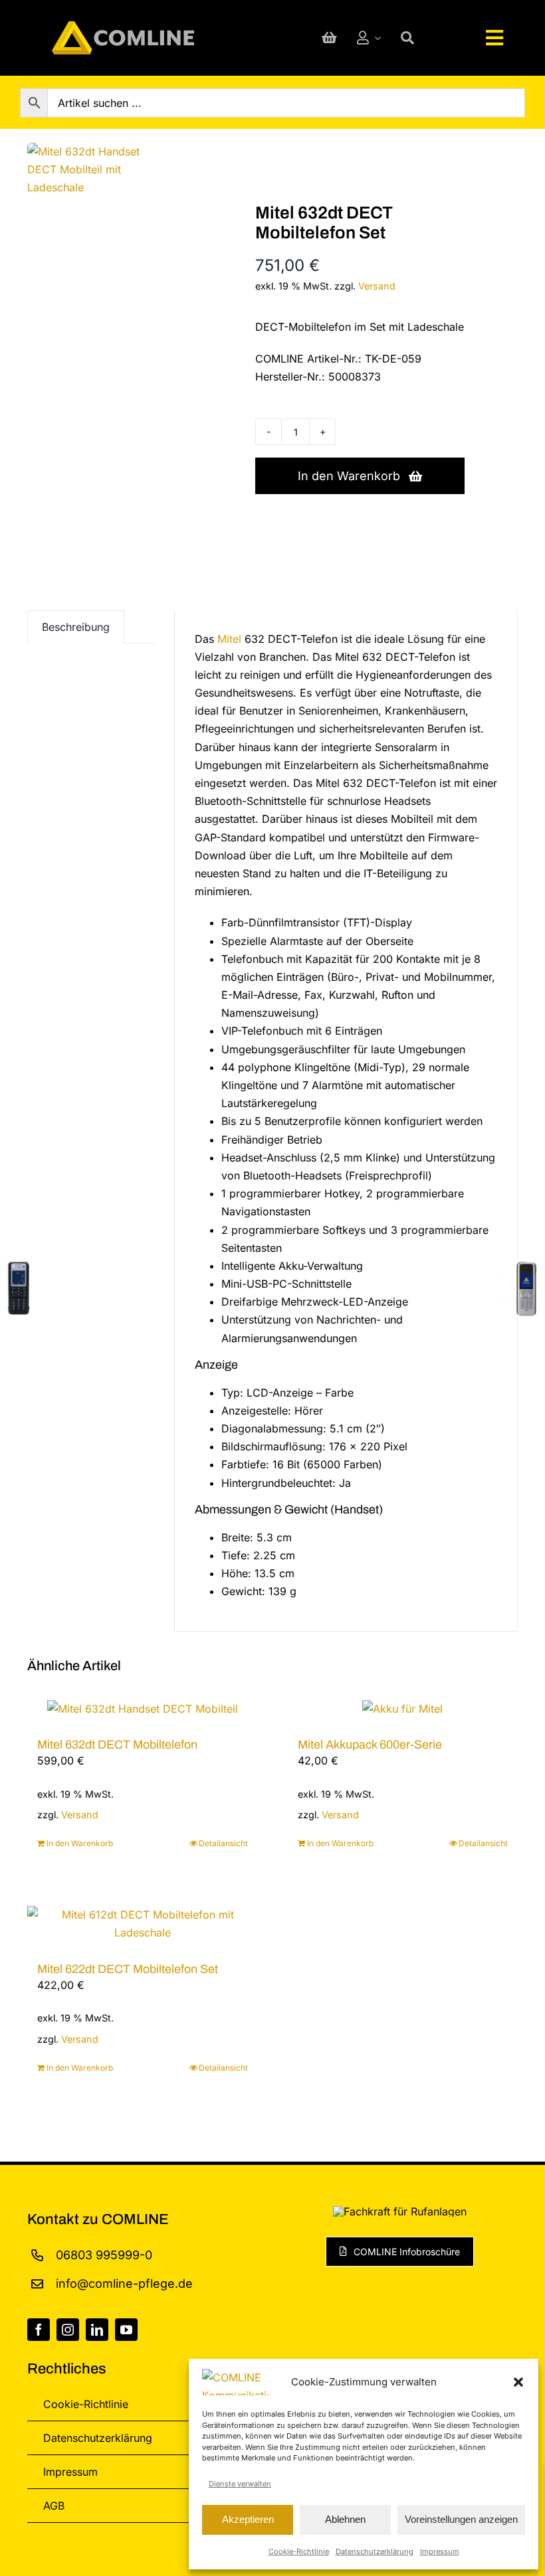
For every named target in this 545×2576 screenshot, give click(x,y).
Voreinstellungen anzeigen (461, 2519)
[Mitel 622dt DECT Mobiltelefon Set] (143, 1925)
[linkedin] (97, 2330)
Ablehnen (345, 2519)
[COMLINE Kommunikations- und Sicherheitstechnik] (123, 27)
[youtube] (126, 2330)
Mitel (229, 639)
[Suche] (407, 38)
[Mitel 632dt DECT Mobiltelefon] (143, 1709)
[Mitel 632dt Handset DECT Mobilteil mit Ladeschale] (98, 170)
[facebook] (39, 2330)
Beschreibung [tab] (76, 627)
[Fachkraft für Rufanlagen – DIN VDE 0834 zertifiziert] (400, 2211)
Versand (377, 286)
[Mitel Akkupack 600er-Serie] (403, 1709)
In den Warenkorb (349, 476)
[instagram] (68, 2330)
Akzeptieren (248, 2519)
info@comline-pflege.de (124, 2283)
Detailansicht (223, 1844)
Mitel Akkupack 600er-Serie (370, 1745)
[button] (518, 2382)
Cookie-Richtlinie (299, 2551)
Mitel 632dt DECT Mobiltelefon (117, 1745)
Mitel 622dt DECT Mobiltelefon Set (128, 1969)
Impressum (440, 2551)
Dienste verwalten (240, 2484)
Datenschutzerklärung (375, 2551)
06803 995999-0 (104, 2255)
